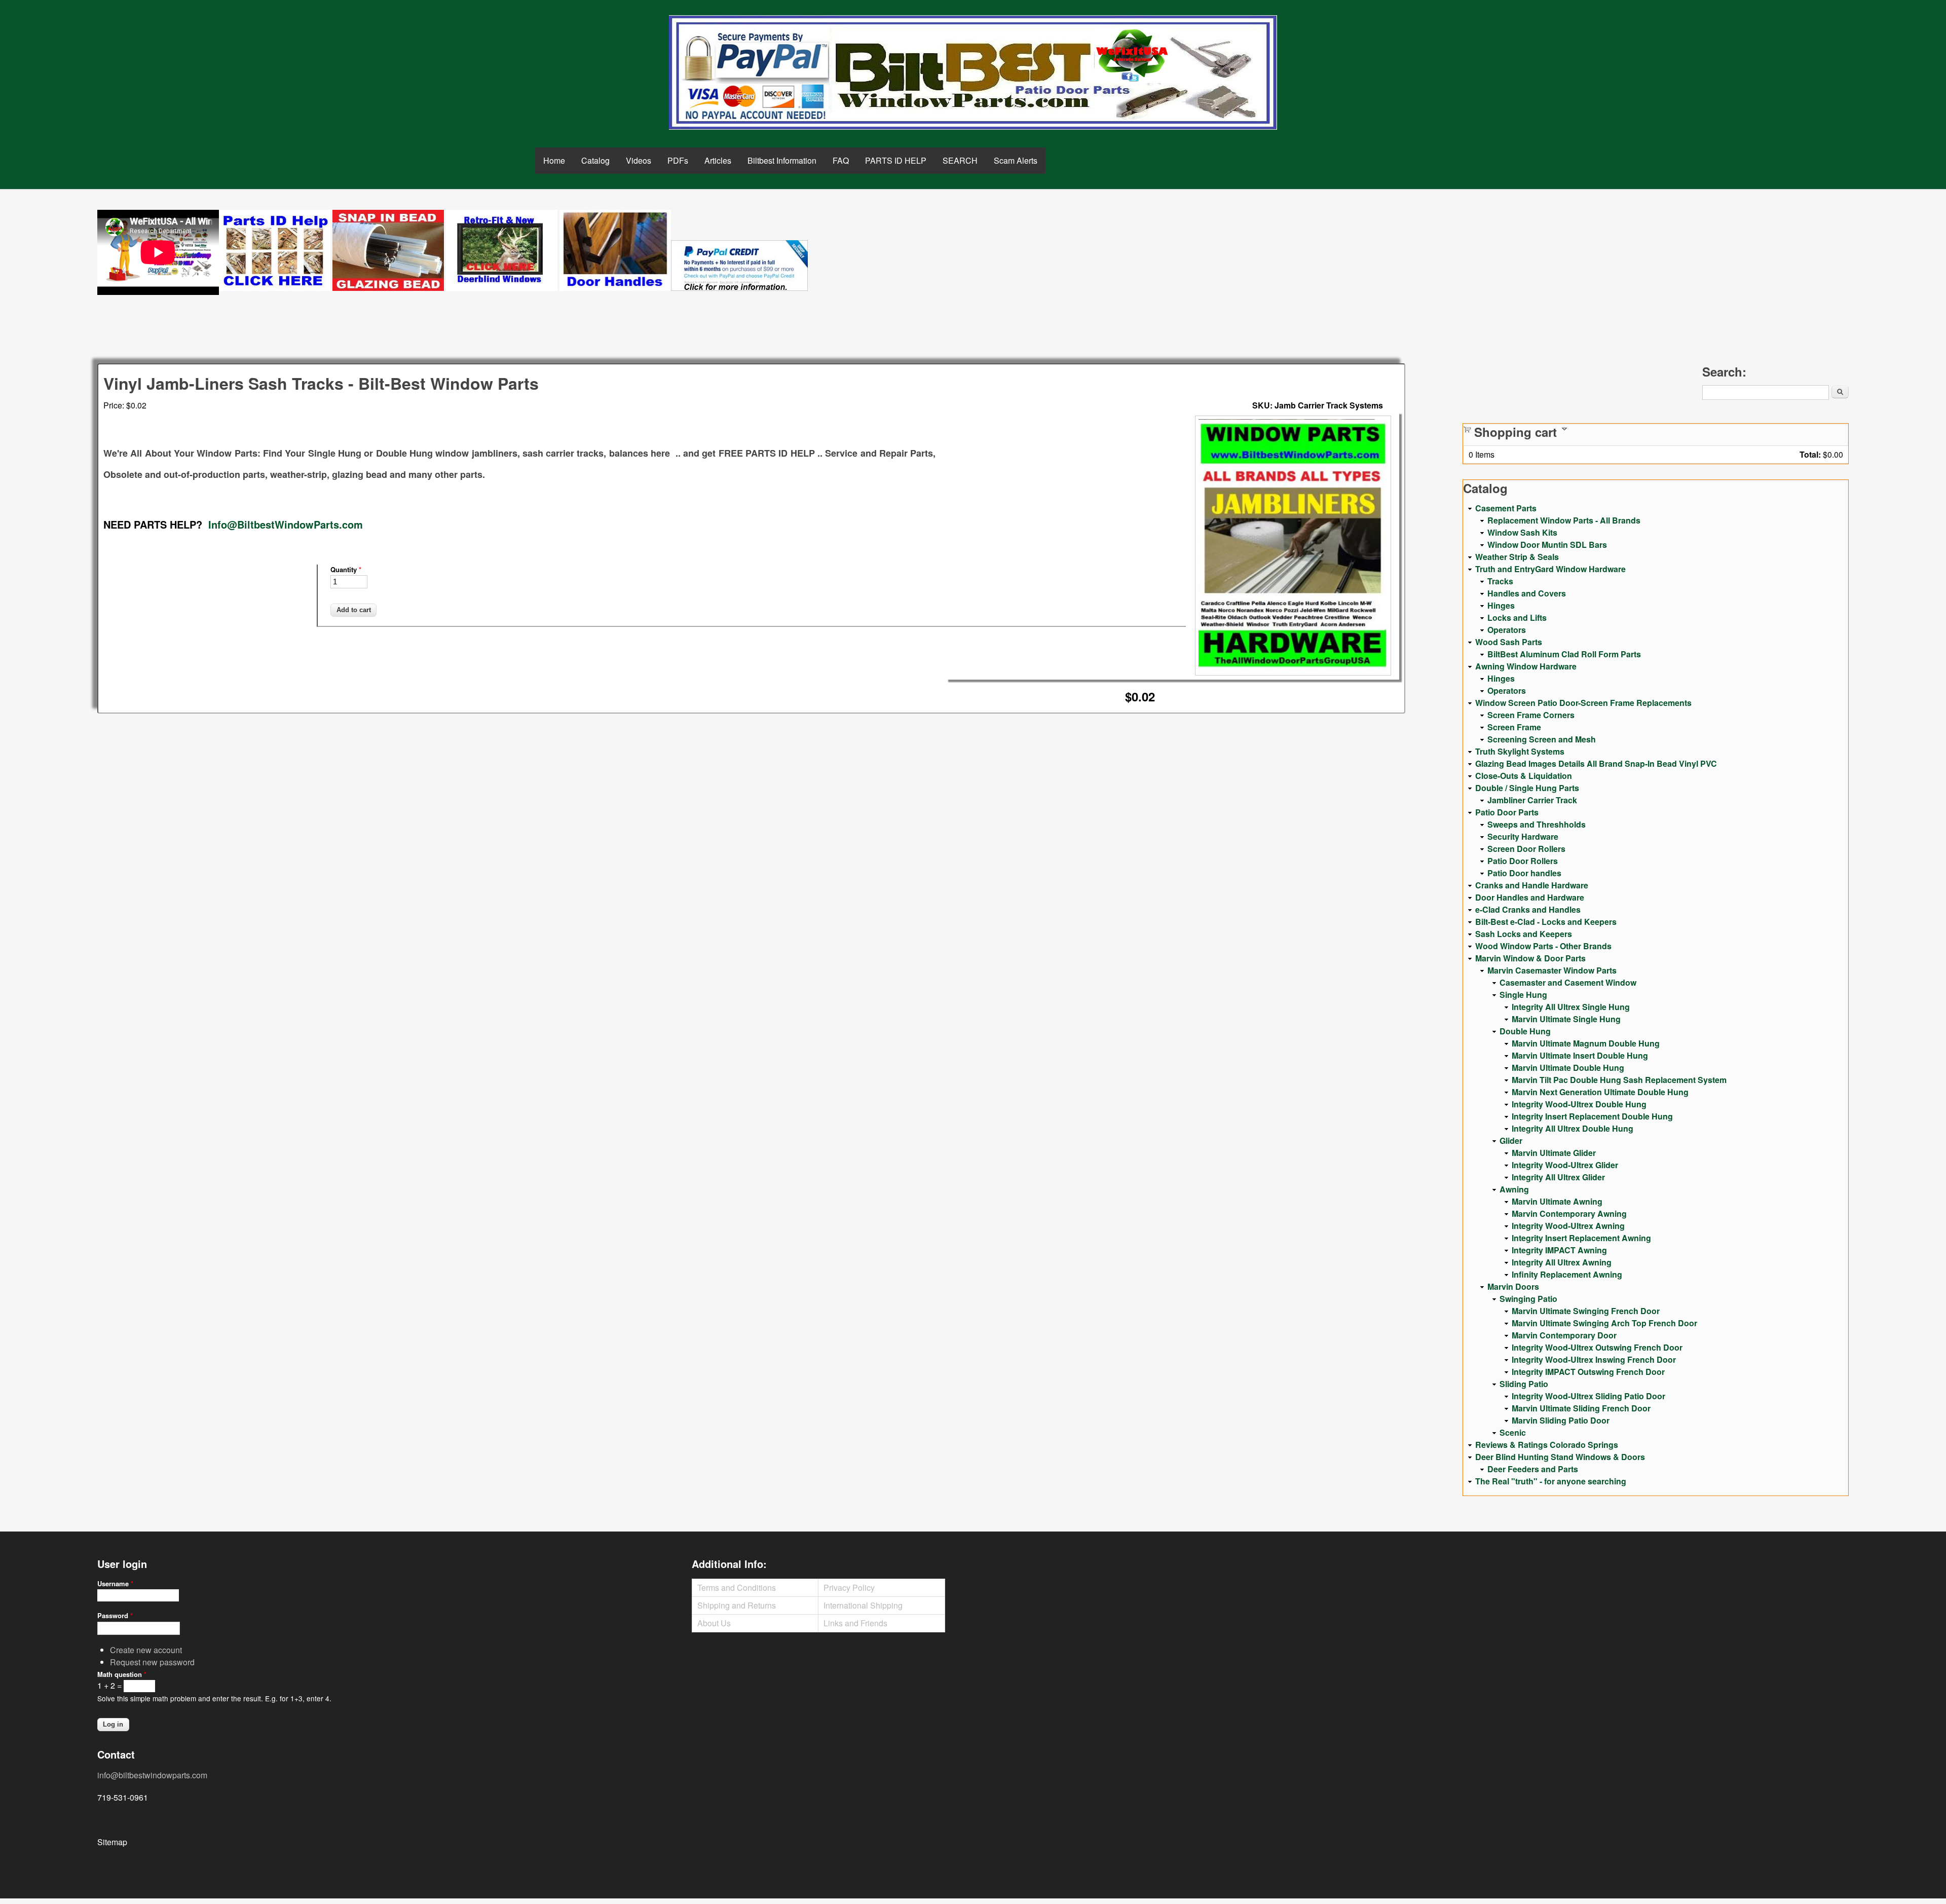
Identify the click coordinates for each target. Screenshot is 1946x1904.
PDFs (678, 160)
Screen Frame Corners (1531, 715)
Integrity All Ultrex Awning (1562, 1262)
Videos (639, 160)
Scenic (1513, 1432)
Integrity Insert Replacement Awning (1581, 1238)
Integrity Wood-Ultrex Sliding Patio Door (1588, 1396)
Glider (1511, 1141)
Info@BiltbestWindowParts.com (286, 524)
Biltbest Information (782, 160)
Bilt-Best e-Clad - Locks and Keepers (1546, 922)
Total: (1810, 454)
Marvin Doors (1513, 1286)
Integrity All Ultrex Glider (1558, 1177)
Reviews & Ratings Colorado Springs (1547, 1445)
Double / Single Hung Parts (1527, 788)
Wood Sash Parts (1509, 642)
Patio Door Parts (1507, 812)
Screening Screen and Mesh (1542, 739)
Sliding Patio (1524, 1384)
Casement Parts (1506, 508)
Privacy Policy (849, 1588)
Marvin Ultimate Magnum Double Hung (1586, 1043)
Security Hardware (1523, 836)
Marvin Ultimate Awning (1557, 1201)
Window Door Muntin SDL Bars (1547, 545)
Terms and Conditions (737, 1588)
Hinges (1501, 605)
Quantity (346, 569)
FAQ (841, 160)
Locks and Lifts (1517, 618)
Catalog (595, 160)
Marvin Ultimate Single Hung (1566, 1019)
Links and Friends (855, 1623)
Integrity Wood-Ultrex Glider (1565, 1165)
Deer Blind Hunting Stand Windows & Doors (1560, 1457)
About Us (714, 1623)
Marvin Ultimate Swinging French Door (1586, 1311)
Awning (1514, 1189)
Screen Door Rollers (1526, 849)
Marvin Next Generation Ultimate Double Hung (1600, 1092)
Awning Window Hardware (1526, 666)
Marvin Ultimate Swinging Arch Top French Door (1604, 1323)
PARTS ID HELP (896, 160)
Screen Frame (1514, 727)
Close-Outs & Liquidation (1524, 776)
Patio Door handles (1524, 873)
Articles (718, 160)
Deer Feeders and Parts (1533, 1469)
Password (115, 1615)
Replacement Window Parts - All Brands (1564, 520)
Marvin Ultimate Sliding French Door (1581, 1408)
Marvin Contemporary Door (1564, 1335)
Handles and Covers (1527, 593)
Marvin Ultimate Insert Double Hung (1580, 1055)
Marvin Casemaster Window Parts (1552, 970)
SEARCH (960, 160)
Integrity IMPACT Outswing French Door (1588, 1372)
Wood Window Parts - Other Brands (1543, 946)
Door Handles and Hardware (1530, 897)
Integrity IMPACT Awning (1559, 1250)
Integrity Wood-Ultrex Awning (1568, 1226)
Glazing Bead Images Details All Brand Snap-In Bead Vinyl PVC (1596, 763)
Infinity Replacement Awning (1567, 1274)
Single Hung (1523, 995)
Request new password (152, 1662)
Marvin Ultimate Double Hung (1568, 1068)
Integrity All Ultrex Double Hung (1573, 1128)
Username (115, 1583)
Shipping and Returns (737, 1605)
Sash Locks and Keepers (1524, 934)
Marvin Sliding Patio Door (1561, 1420)
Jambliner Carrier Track (1532, 800)
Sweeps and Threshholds (1537, 824)
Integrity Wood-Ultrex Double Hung (1579, 1104)
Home (554, 160)
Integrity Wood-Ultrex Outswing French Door (1597, 1347)
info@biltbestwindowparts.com (152, 1775)
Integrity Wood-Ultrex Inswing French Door (1594, 1359)
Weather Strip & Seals (1517, 557)
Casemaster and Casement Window (1568, 982)
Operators (1507, 630)
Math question (122, 1674)
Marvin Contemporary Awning (1569, 1214)
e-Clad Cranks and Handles (1528, 909)
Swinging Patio (1528, 1299)
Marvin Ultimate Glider (1554, 1153)
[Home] (973, 72)
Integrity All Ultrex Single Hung (1571, 1007)
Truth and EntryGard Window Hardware (1550, 569)
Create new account (146, 1650)
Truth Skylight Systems (1520, 751)
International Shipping (863, 1605)
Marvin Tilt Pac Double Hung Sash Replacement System (1619, 1080)
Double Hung (1525, 1031)
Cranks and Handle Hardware (1532, 885)
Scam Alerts (1016, 160)
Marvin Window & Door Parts (1530, 958)
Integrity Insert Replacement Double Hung (1592, 1116)
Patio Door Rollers (1523, 861)
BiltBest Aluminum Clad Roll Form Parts (1564, 654)
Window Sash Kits (1522, 532)
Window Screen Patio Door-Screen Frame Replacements (1583, 703)
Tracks (1500, 581)
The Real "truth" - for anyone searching (1551, 1481)
